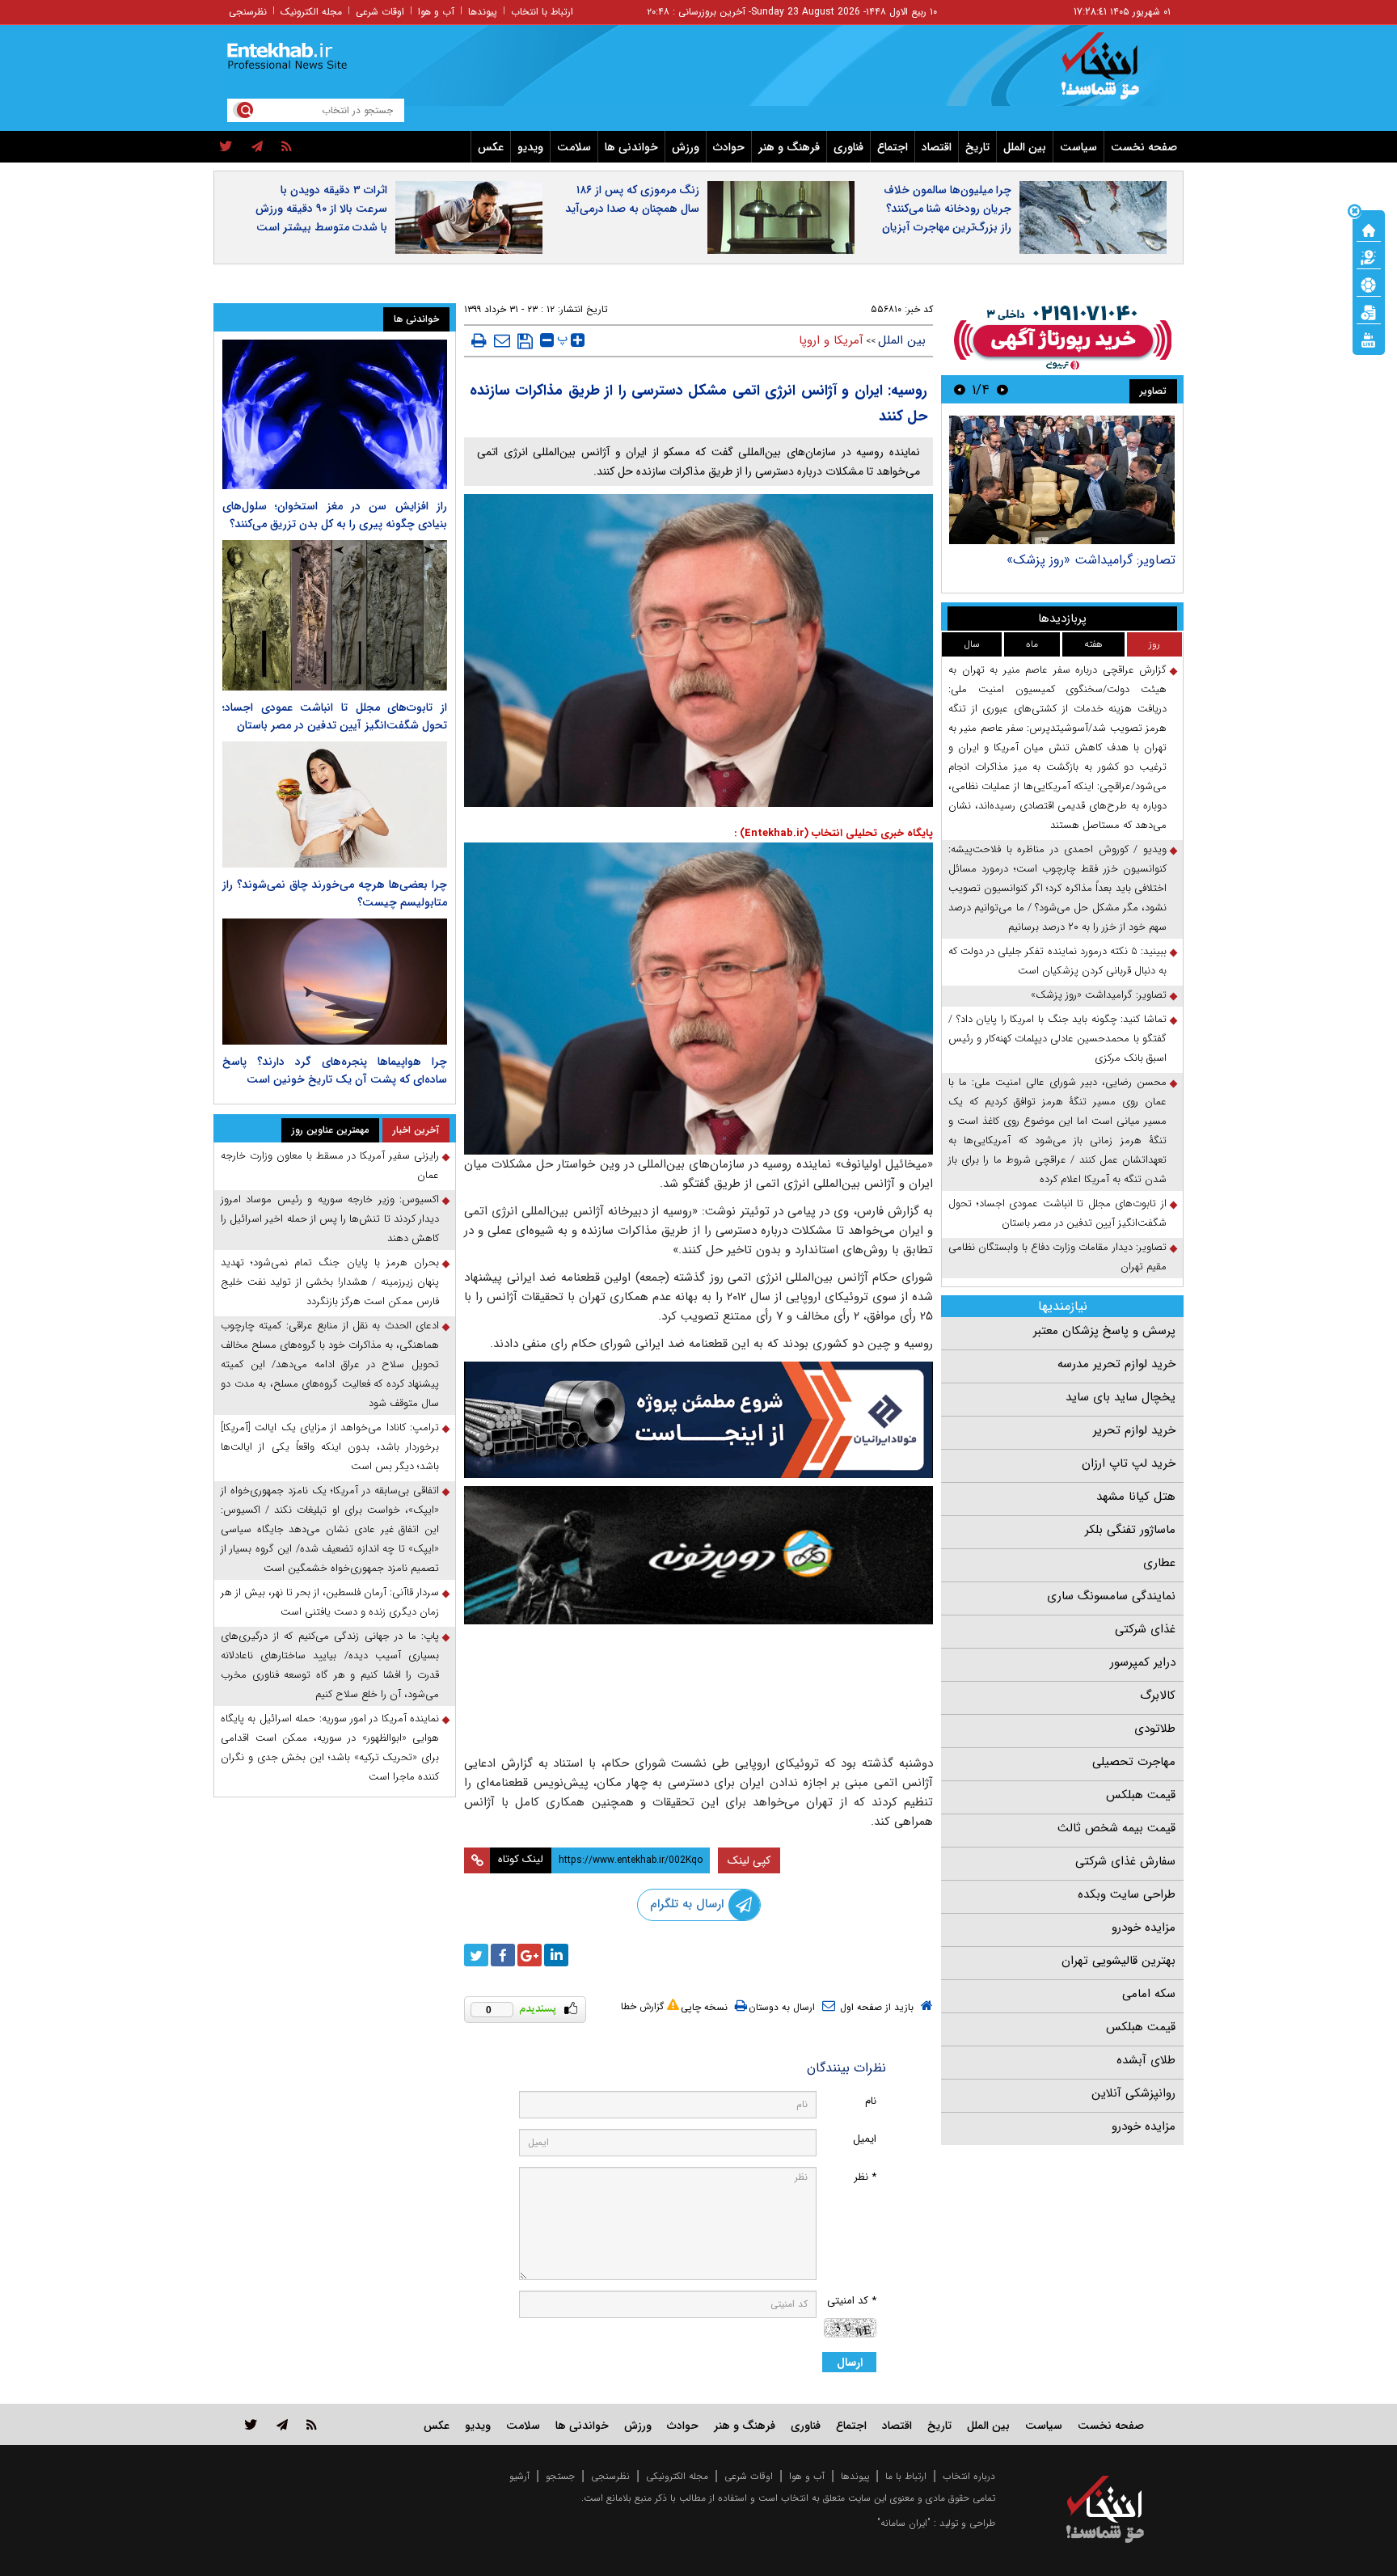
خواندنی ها (631, 147)
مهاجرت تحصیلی (1134, 1762)
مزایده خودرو (1144, 1928)
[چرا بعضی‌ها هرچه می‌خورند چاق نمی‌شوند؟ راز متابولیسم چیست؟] (335, 804)
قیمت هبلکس (1141, 1795)
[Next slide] (960, 389)
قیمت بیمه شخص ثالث (1116, 1828)
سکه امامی (1149, 1994)
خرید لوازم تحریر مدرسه (1116, 1364)
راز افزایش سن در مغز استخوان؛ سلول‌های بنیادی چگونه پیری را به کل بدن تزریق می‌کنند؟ (335, 515)
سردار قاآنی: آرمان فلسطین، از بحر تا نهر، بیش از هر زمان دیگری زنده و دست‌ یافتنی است (330, 1602)
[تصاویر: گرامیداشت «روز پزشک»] (1062, 480)
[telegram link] (282, 2424)
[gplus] (530, 1955)
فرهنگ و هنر (789, 147)
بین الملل (1025, 147)
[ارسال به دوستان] (502, 340)
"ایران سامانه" (904, 2523)
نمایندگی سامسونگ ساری (1111, 1596)
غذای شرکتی (1145, 1629)
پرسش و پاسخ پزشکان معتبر (1104, 1331)
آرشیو (519, 2476)
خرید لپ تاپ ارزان (1129, 1463)
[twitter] (226, 147)
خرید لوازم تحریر (1134, 1430)
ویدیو (530, 147)
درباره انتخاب (969, 2476)
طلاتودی (1155, 1729)
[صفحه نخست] (1369, 229)
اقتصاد (937, 147)
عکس (491, 147)
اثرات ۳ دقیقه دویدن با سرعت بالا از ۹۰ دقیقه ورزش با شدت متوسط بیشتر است (321, 209)
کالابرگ (1158, 1696)
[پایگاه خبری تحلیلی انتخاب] (1113, 74)
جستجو (560, 2476)
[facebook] (503, 1955)
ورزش (686, 147)
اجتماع (893, 147)
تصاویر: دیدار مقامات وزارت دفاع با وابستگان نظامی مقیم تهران (1057, 1257)
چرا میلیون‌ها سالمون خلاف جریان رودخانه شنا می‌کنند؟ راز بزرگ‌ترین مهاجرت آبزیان (947, 209)
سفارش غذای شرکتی (1125, 1861)
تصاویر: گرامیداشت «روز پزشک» (1091, 560)
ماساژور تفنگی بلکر (1130, 1530)
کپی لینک (749, 1860)
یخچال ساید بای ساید (1121, 1397)
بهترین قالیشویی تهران (1118, 1961)
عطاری (1159, 1563)
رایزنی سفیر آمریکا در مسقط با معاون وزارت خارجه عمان (330, 1166)
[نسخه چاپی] (479, 340)
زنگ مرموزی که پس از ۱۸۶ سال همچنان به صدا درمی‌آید (632, 199)
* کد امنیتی (852, 2301)
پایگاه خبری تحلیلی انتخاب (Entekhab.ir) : (834, 833)
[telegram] (257, 147)
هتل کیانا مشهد (1136, 1497)
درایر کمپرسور (1143, 1662)
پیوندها (483, 12)
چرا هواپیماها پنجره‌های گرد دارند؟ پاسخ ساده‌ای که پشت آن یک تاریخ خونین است (335, 1071)
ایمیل (865, 2139)
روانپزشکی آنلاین (1133, 2093)
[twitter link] (251, 2424)
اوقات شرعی (380, 12)
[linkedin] (556, 1955)
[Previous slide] (1002, 389)
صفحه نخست (1144, 147)
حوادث (729, 147)
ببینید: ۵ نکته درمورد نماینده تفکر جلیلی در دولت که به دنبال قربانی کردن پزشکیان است (1057, 961)
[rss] (287, 147)
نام (871, 2101)
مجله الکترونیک (311, 12)
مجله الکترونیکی (677, 2476)
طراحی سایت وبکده (1127, 1894)
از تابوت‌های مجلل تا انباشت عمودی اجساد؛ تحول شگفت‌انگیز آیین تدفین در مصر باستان (1057, 1213)
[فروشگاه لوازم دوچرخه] (698, 1555)
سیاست (1078, 147)
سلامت (574, 147)
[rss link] (312, 2424)
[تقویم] (1369, 311)
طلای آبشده (1146, 2060)
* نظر (865, 2177)
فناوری (848, 147)
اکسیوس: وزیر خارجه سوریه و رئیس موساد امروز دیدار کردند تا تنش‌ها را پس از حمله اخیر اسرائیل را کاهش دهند (330, 1219)
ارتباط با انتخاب (542, 12)
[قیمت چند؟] (1369, 256)
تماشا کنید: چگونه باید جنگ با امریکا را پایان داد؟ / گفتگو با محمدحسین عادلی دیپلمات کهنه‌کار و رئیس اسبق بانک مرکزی (1057, 1039)
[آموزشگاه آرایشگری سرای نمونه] (698, 1687)
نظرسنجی (248, 12)
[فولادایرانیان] (698, 1419)
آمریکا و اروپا (831, 340)
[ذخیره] (525, 341)
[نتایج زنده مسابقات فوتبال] (1369, 339)
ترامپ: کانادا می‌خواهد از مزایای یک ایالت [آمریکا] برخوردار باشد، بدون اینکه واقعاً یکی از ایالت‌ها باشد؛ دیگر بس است (330, 1447)
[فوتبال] (1369, 284)
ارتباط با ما (906, 2476)
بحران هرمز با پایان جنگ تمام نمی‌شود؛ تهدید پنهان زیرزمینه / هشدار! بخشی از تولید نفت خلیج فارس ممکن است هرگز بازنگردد (330, 1282)
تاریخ (977, 147)
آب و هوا (436, 12)
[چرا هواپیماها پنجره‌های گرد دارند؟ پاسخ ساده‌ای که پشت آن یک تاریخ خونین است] (335, 982)
